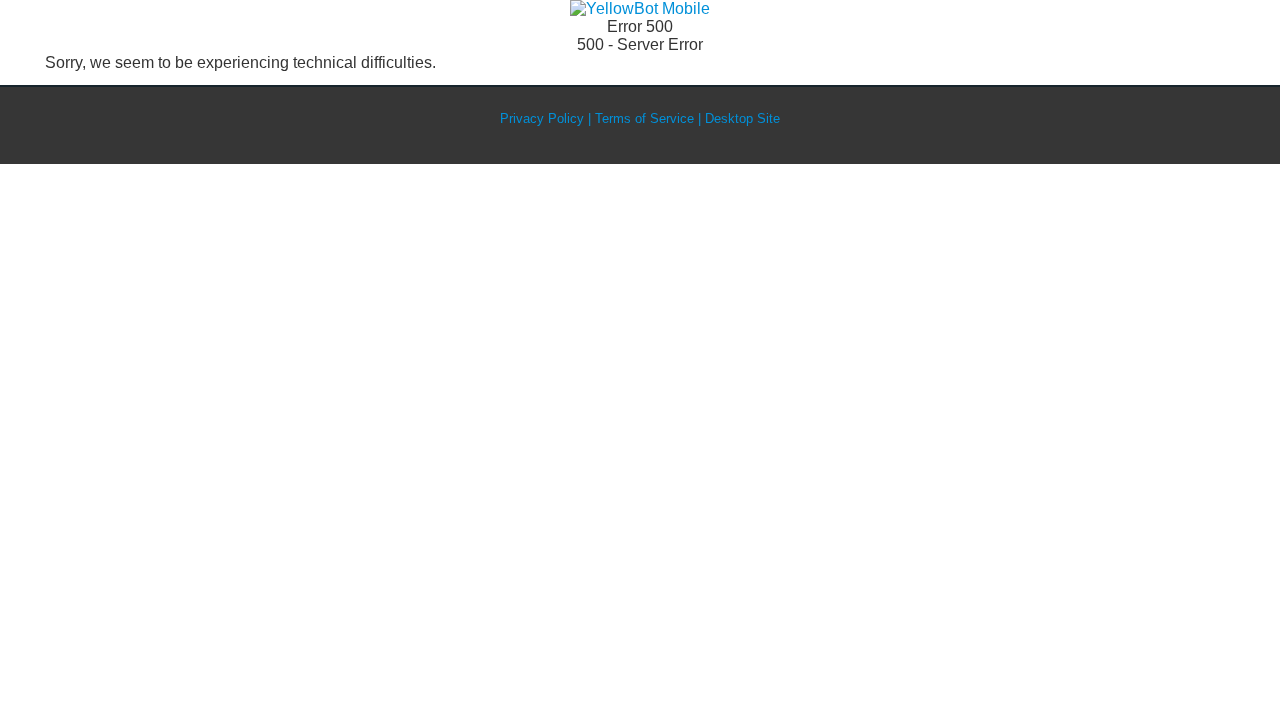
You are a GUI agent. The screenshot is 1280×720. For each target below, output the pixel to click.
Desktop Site (742, 118)
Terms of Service (644, 118)
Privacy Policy (542, 118)
